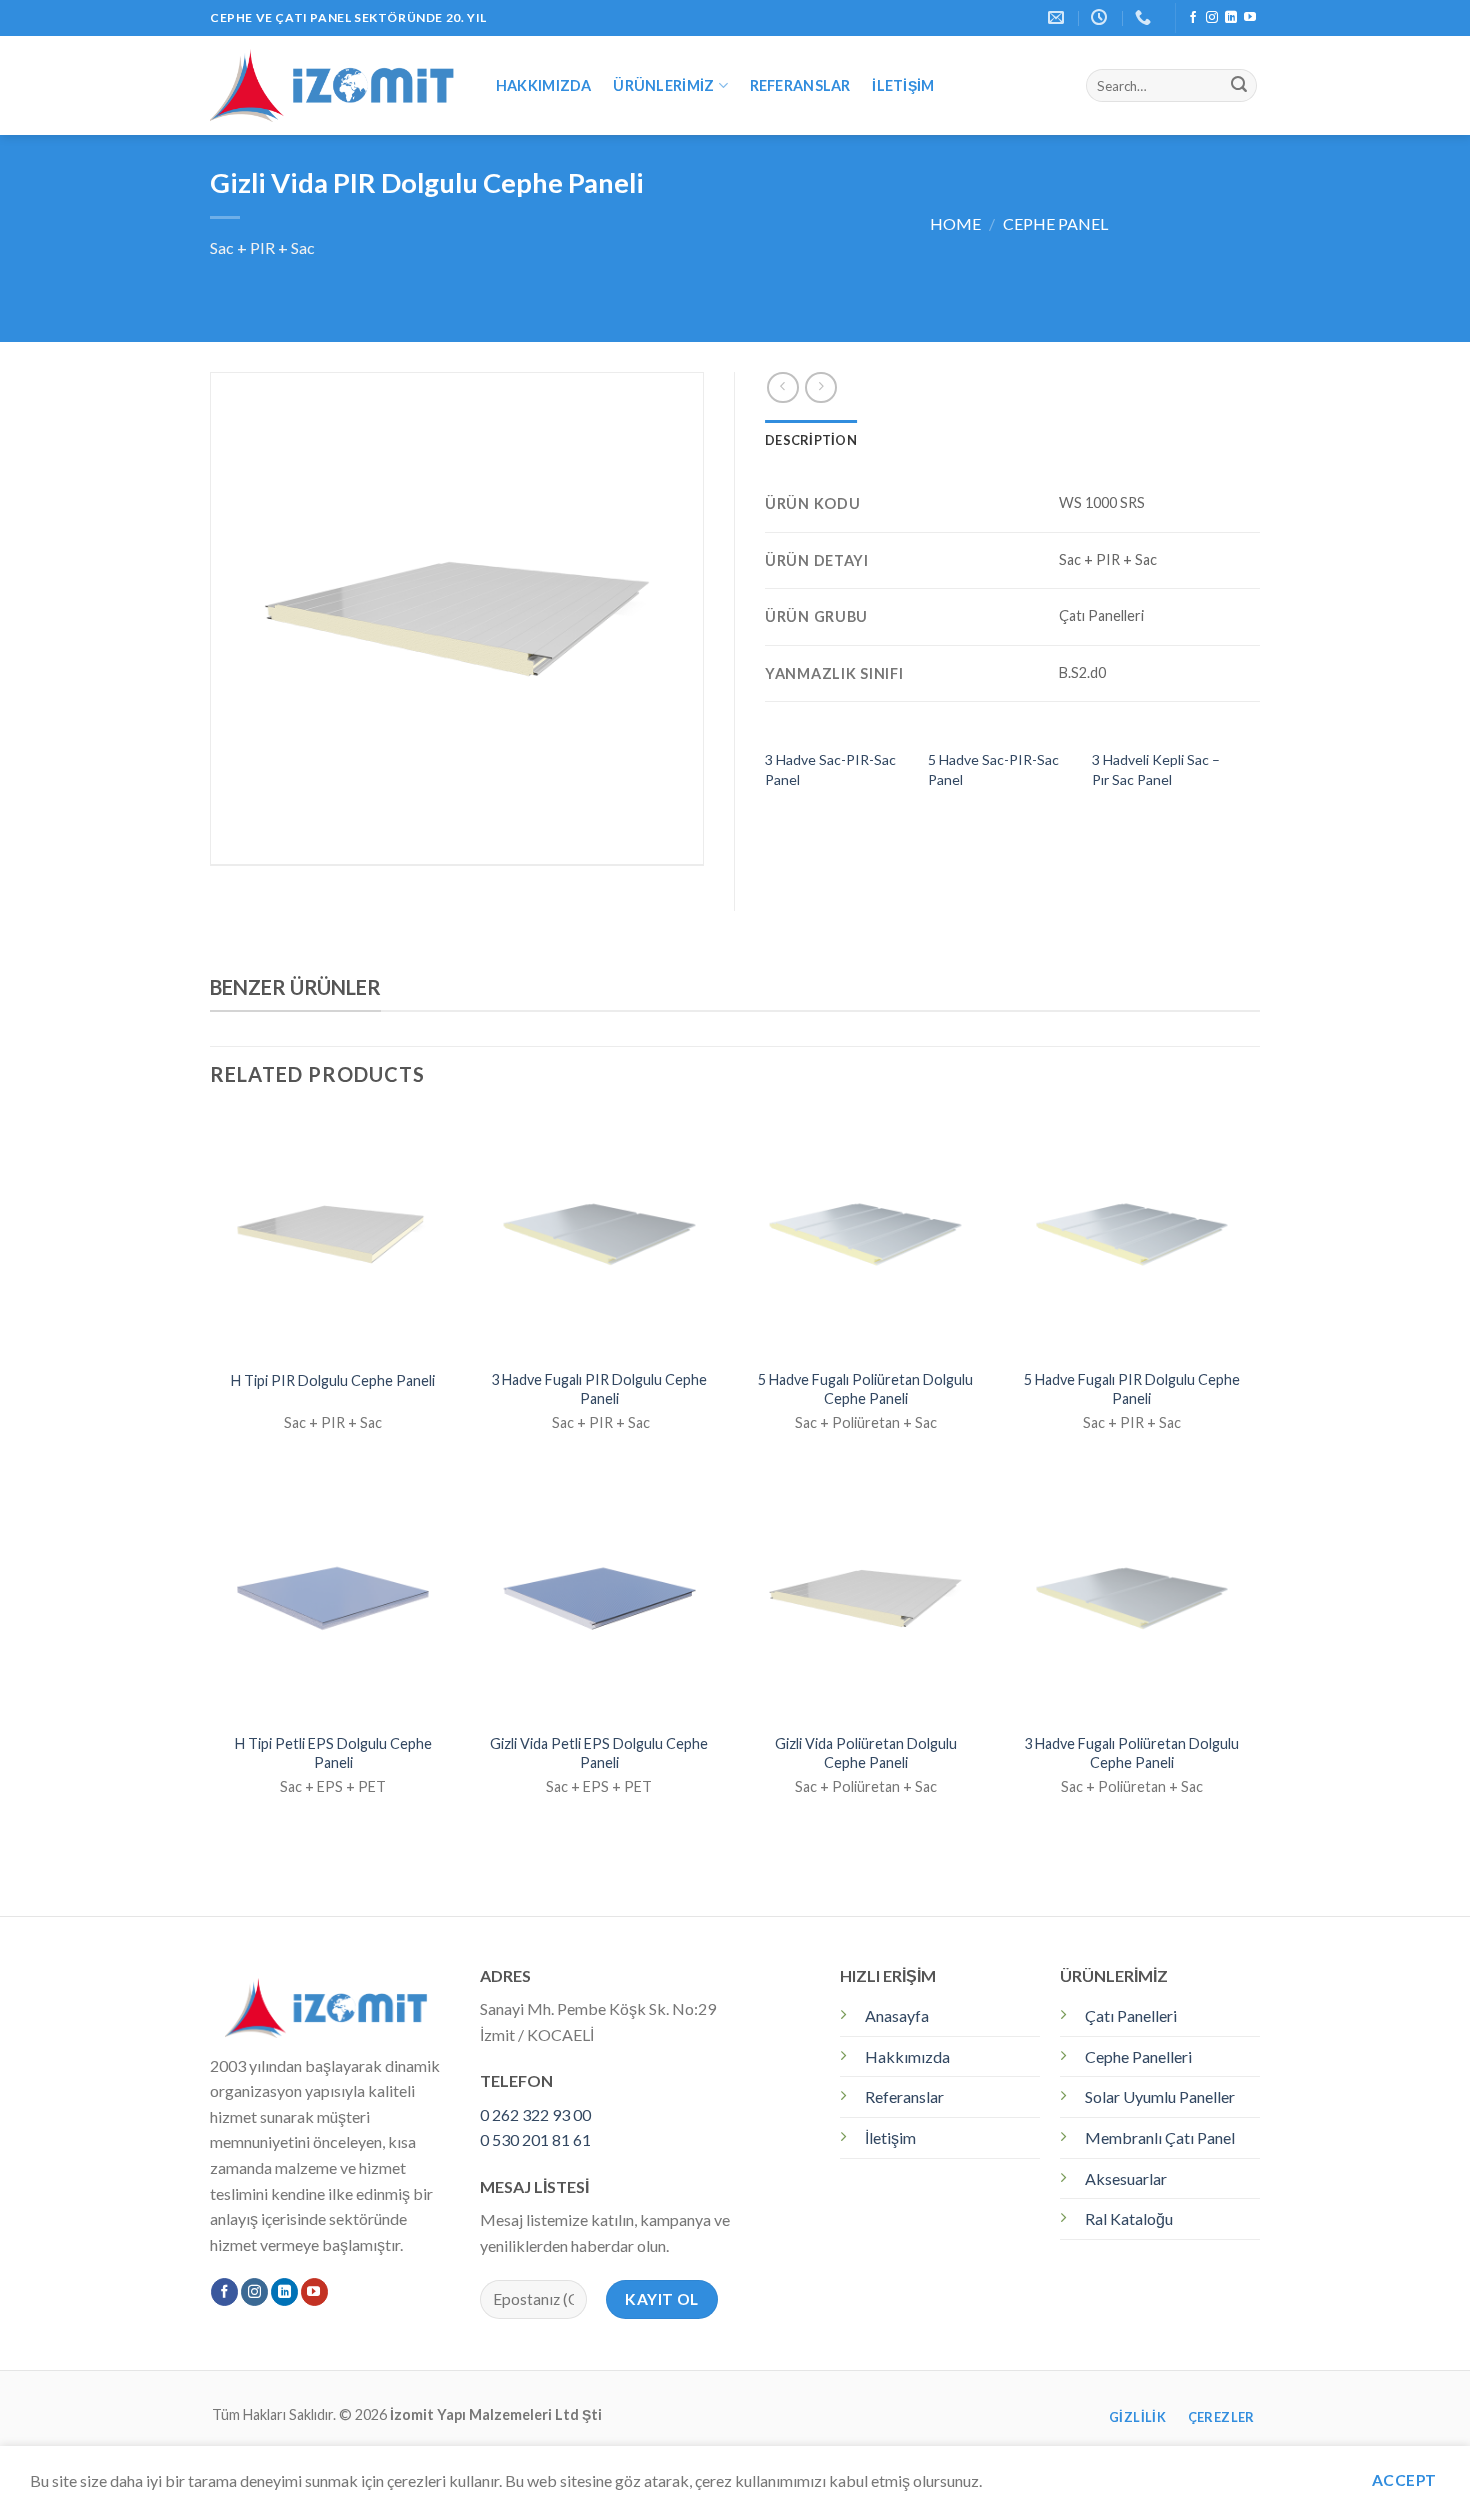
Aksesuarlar (1126, 2178)
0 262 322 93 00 (535, 2114)
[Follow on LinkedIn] (1231, 18)
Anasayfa (897, 2015)
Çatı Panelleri (1131, 2015)
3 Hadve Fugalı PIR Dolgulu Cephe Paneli (599, 1389)
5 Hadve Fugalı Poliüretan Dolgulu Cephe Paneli (865, 1389)
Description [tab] (811, 440)
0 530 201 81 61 (535, 2139)
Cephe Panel (1055, 223)
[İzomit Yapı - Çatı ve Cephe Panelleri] (332, 85)
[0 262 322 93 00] (1145, 17)
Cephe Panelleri (1138, 2056)
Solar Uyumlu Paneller (1160, 2096)
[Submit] (1239, 86)
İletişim (903, 85)
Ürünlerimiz (663, 85)
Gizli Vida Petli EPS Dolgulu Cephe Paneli (599, 1753)
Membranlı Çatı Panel (1160, 2137)
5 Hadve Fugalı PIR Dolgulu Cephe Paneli (1132, 1389)
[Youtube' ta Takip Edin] (1250, 18)
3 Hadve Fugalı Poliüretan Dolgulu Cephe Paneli (1131, 1753)
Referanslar (800, 85)
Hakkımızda (544, 85)
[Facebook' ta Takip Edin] (1193, 18)
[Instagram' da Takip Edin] (1212, 18)
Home (955, 223)
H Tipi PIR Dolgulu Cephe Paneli (333, 1380)
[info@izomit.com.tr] (1058, 17)
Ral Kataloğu (1129, 2218)
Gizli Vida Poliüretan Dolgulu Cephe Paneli (866, 1753)
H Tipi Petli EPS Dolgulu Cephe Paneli (333, 1753)
